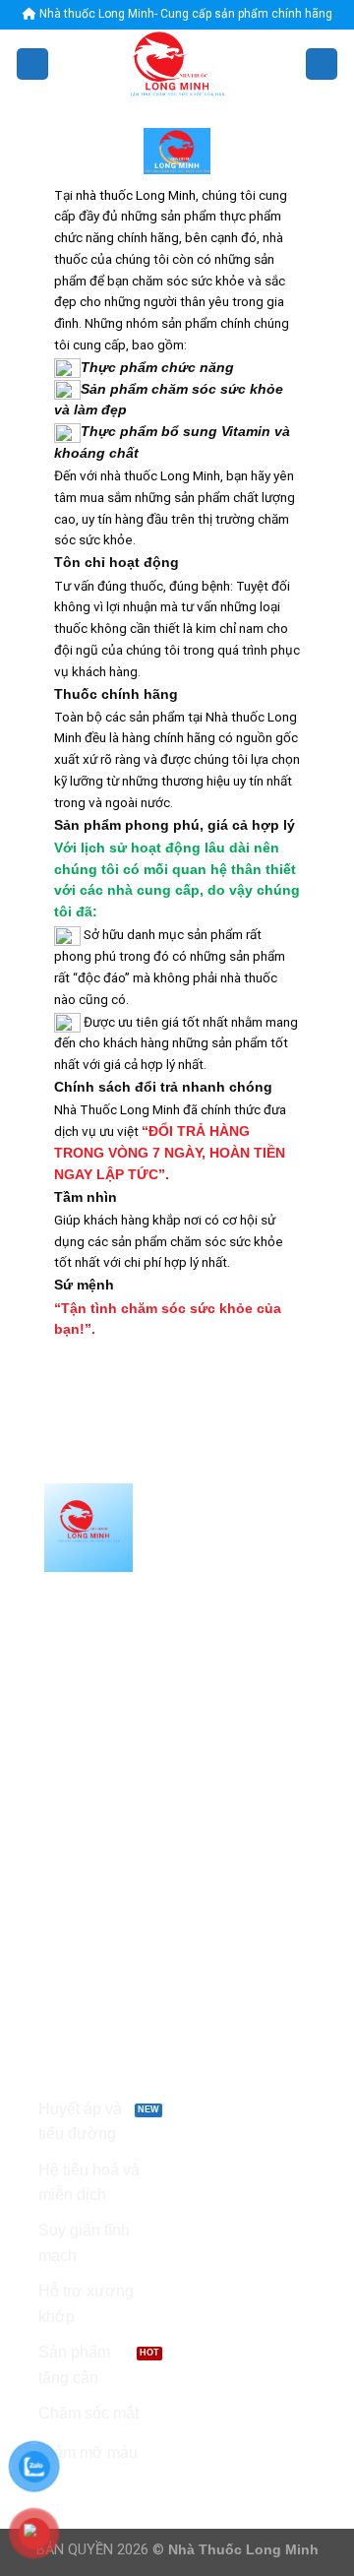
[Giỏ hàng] (322, 64)
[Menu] (32, 64)
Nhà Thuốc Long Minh (243, 2549)
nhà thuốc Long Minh (136, 195)
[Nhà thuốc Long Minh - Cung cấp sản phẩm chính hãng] (177, 64)
